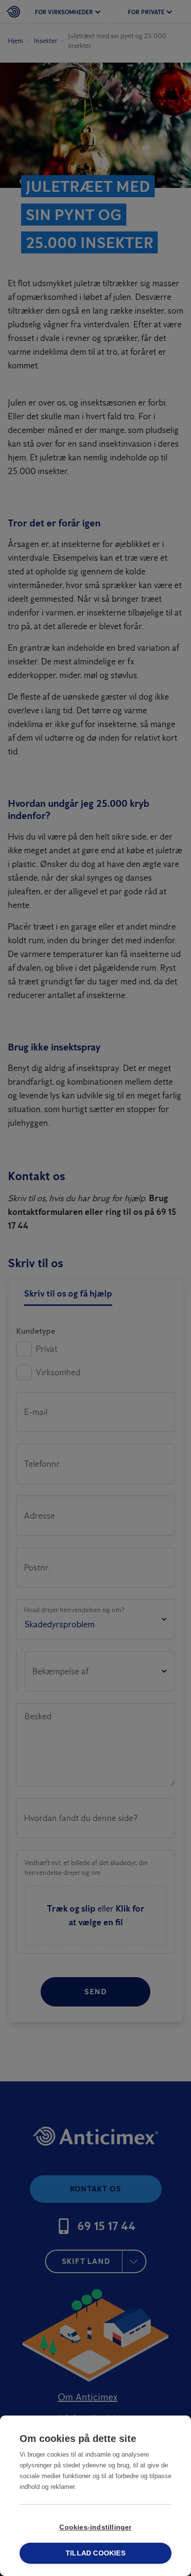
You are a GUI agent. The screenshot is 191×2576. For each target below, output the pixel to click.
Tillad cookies (95, 2553)
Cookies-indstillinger (95, 2527)
